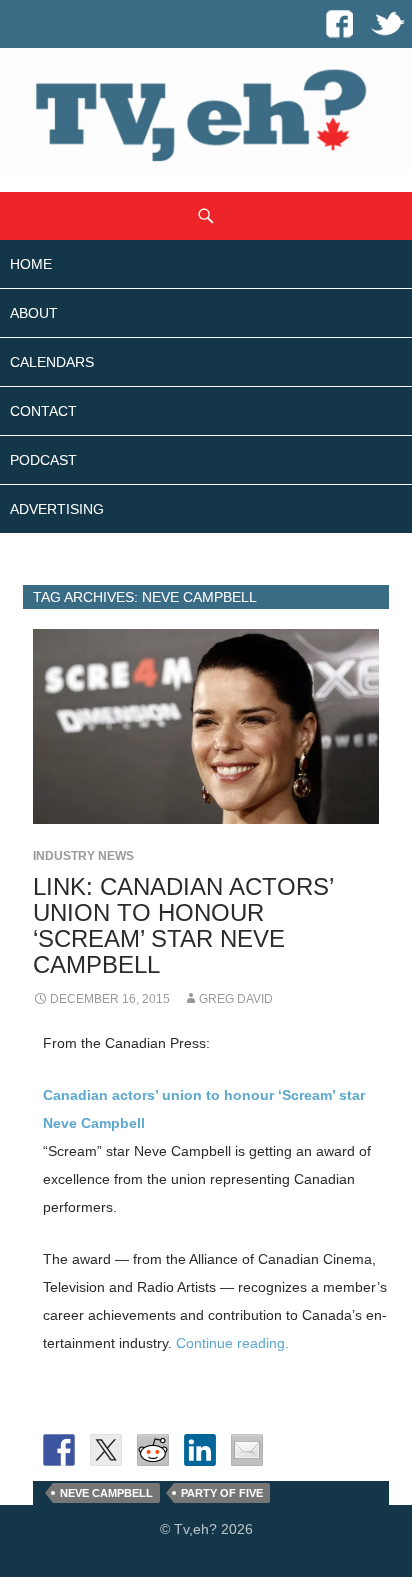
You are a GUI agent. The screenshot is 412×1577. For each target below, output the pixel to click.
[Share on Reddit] (153, 1450)
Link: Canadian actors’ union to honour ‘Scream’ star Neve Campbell (183, 926)
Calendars (52, 362)
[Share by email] (247, 1450)
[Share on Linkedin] (200, 1450)
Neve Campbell (106, 1493)
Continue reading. (232, 1343)
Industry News (83, 856)
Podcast (43, 460)
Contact (43, 411)
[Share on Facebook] (59, 1450)
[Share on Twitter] (106, 1450)
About (34, 313)
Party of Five (222, 1493)
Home (31, 264)
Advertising (57, 509)
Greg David (236, 999)
